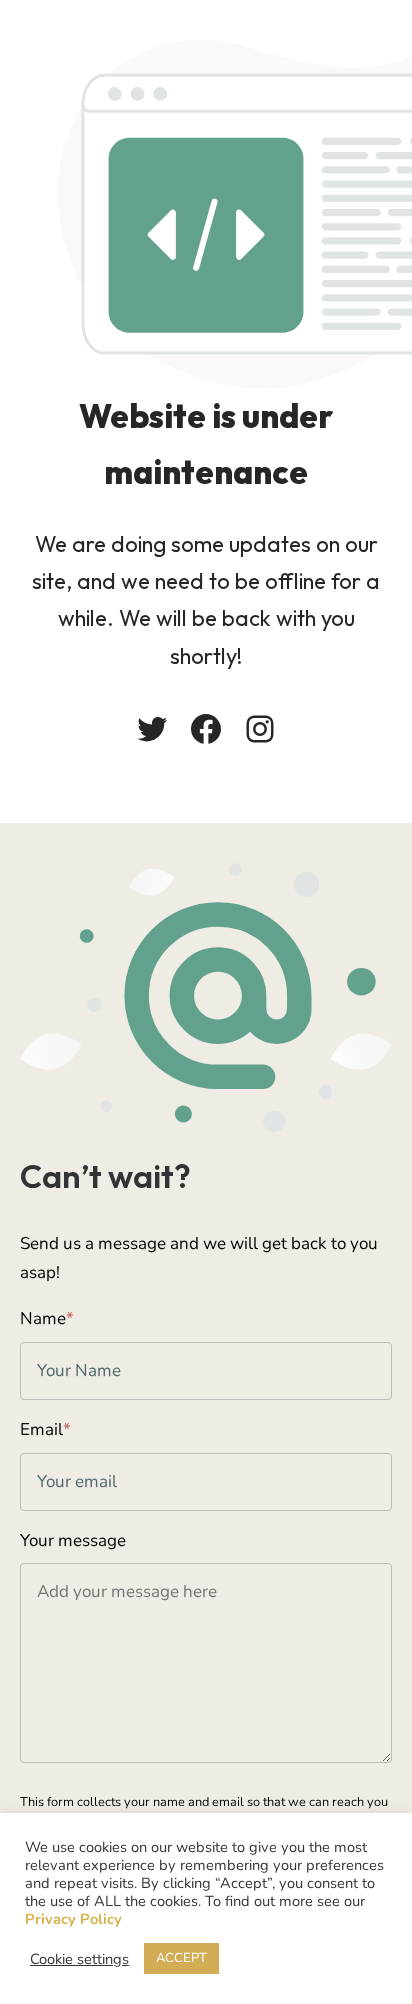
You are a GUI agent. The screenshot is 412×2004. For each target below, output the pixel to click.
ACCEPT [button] (181, 1958)
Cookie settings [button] (79, 1959)
